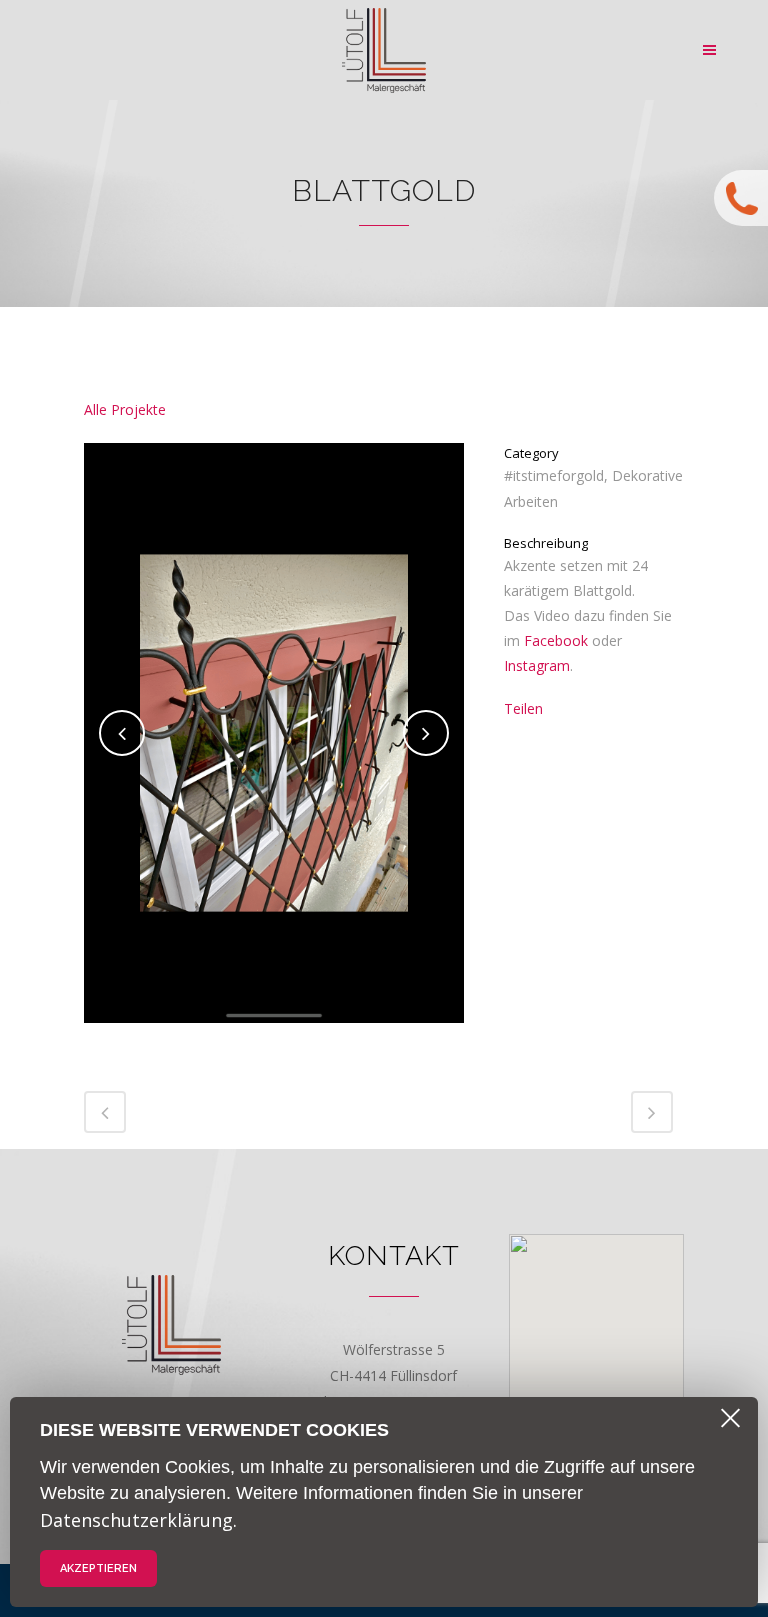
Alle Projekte (125, 409)
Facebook (556, 640)
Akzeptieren (98, 1568)
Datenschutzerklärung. (138, 1520)
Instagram (537, 665)
